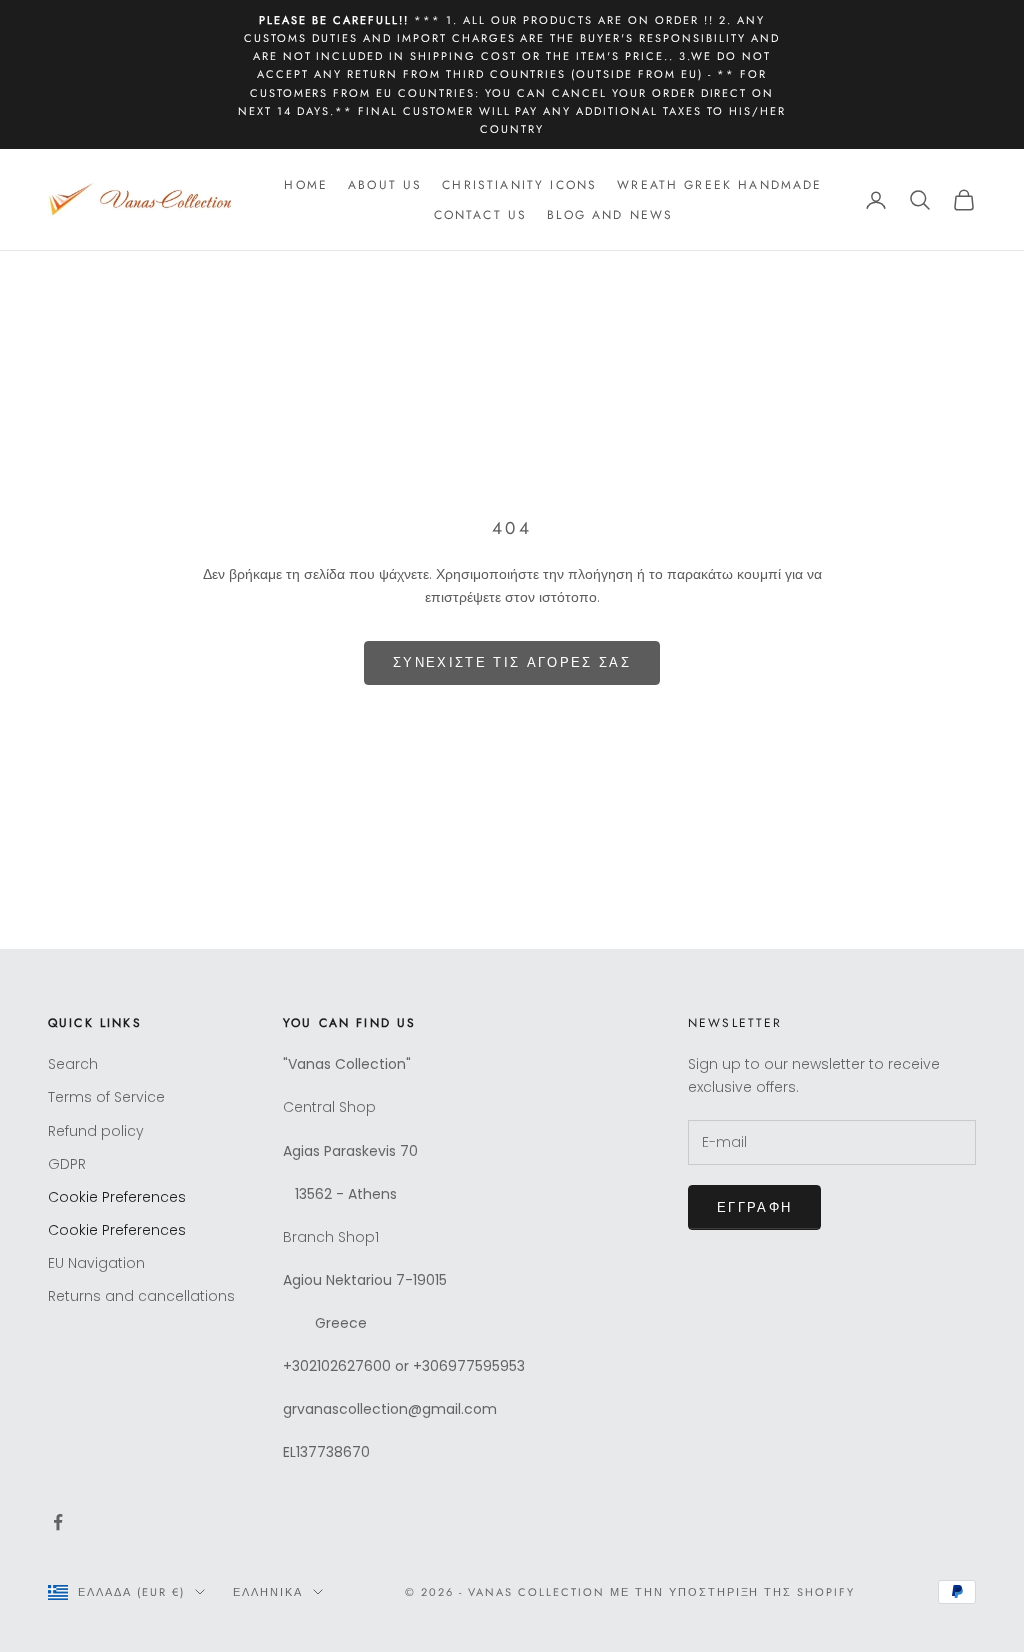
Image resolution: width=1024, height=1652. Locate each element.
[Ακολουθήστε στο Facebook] (58, 1522)
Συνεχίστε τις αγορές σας (512, 662)
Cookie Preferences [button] (117, 1197)
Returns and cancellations (141, 1296)
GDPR (67, 1164)
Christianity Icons (519, 185)
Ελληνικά (268, 1592)
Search (73, 1064)
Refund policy (96, 1131)
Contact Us (481, 215)
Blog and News (610, 215)
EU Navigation (96, 1263)
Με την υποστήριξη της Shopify (732, 1592)
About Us (385, 185)
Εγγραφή (754, 1207)
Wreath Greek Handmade (719, 185)
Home (306, 185)
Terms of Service (106, 1097)
